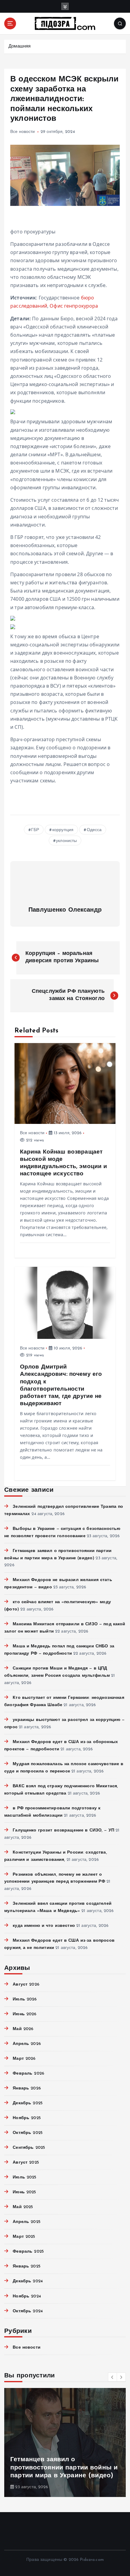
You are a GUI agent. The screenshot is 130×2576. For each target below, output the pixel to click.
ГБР (35, 830)
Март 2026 (24, 2059)
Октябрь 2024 (28, 2311)
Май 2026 (23, 2029)
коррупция (63, 830)
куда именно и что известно (44, 1926)
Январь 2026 (27, 2088)
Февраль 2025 (28, 2252)
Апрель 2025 (27, 2222)
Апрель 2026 (27, 2044)
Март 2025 (24, 2237)
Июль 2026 (25, 1999)
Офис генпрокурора (74, 306)
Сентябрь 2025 (29, 2148)
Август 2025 (26, 2163)
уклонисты (66, 841)
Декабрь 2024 (28, 2281)
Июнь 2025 (24, 2192)
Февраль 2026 (28, 2074)
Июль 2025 (24, 2177)
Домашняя (19, 46)
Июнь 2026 (24, 2014)
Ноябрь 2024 (27, 2296)
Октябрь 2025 (28, 2133)
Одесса (94, 830)
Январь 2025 (27, 2266)
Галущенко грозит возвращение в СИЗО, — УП (63, 1830)
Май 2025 (23, 2207)
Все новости (23, 132)
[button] (112, 2377)
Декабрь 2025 (28, 2103)
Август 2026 (26, 1985)
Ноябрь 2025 (27, 2118)
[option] (65, 2442)
